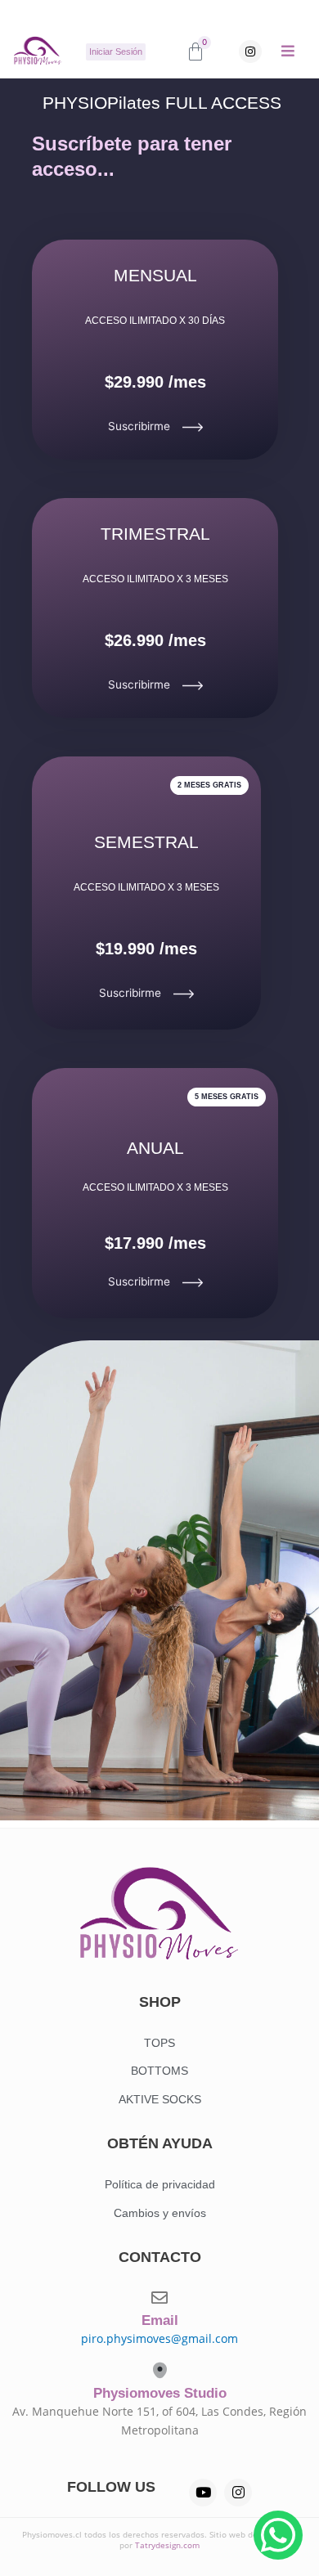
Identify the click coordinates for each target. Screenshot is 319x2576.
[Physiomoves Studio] (160, 2370)
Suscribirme (139, 426)
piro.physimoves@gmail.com (159, 2338)
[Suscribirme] (193, 427)
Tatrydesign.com (167, 2545)
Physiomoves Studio (160, 2393)
